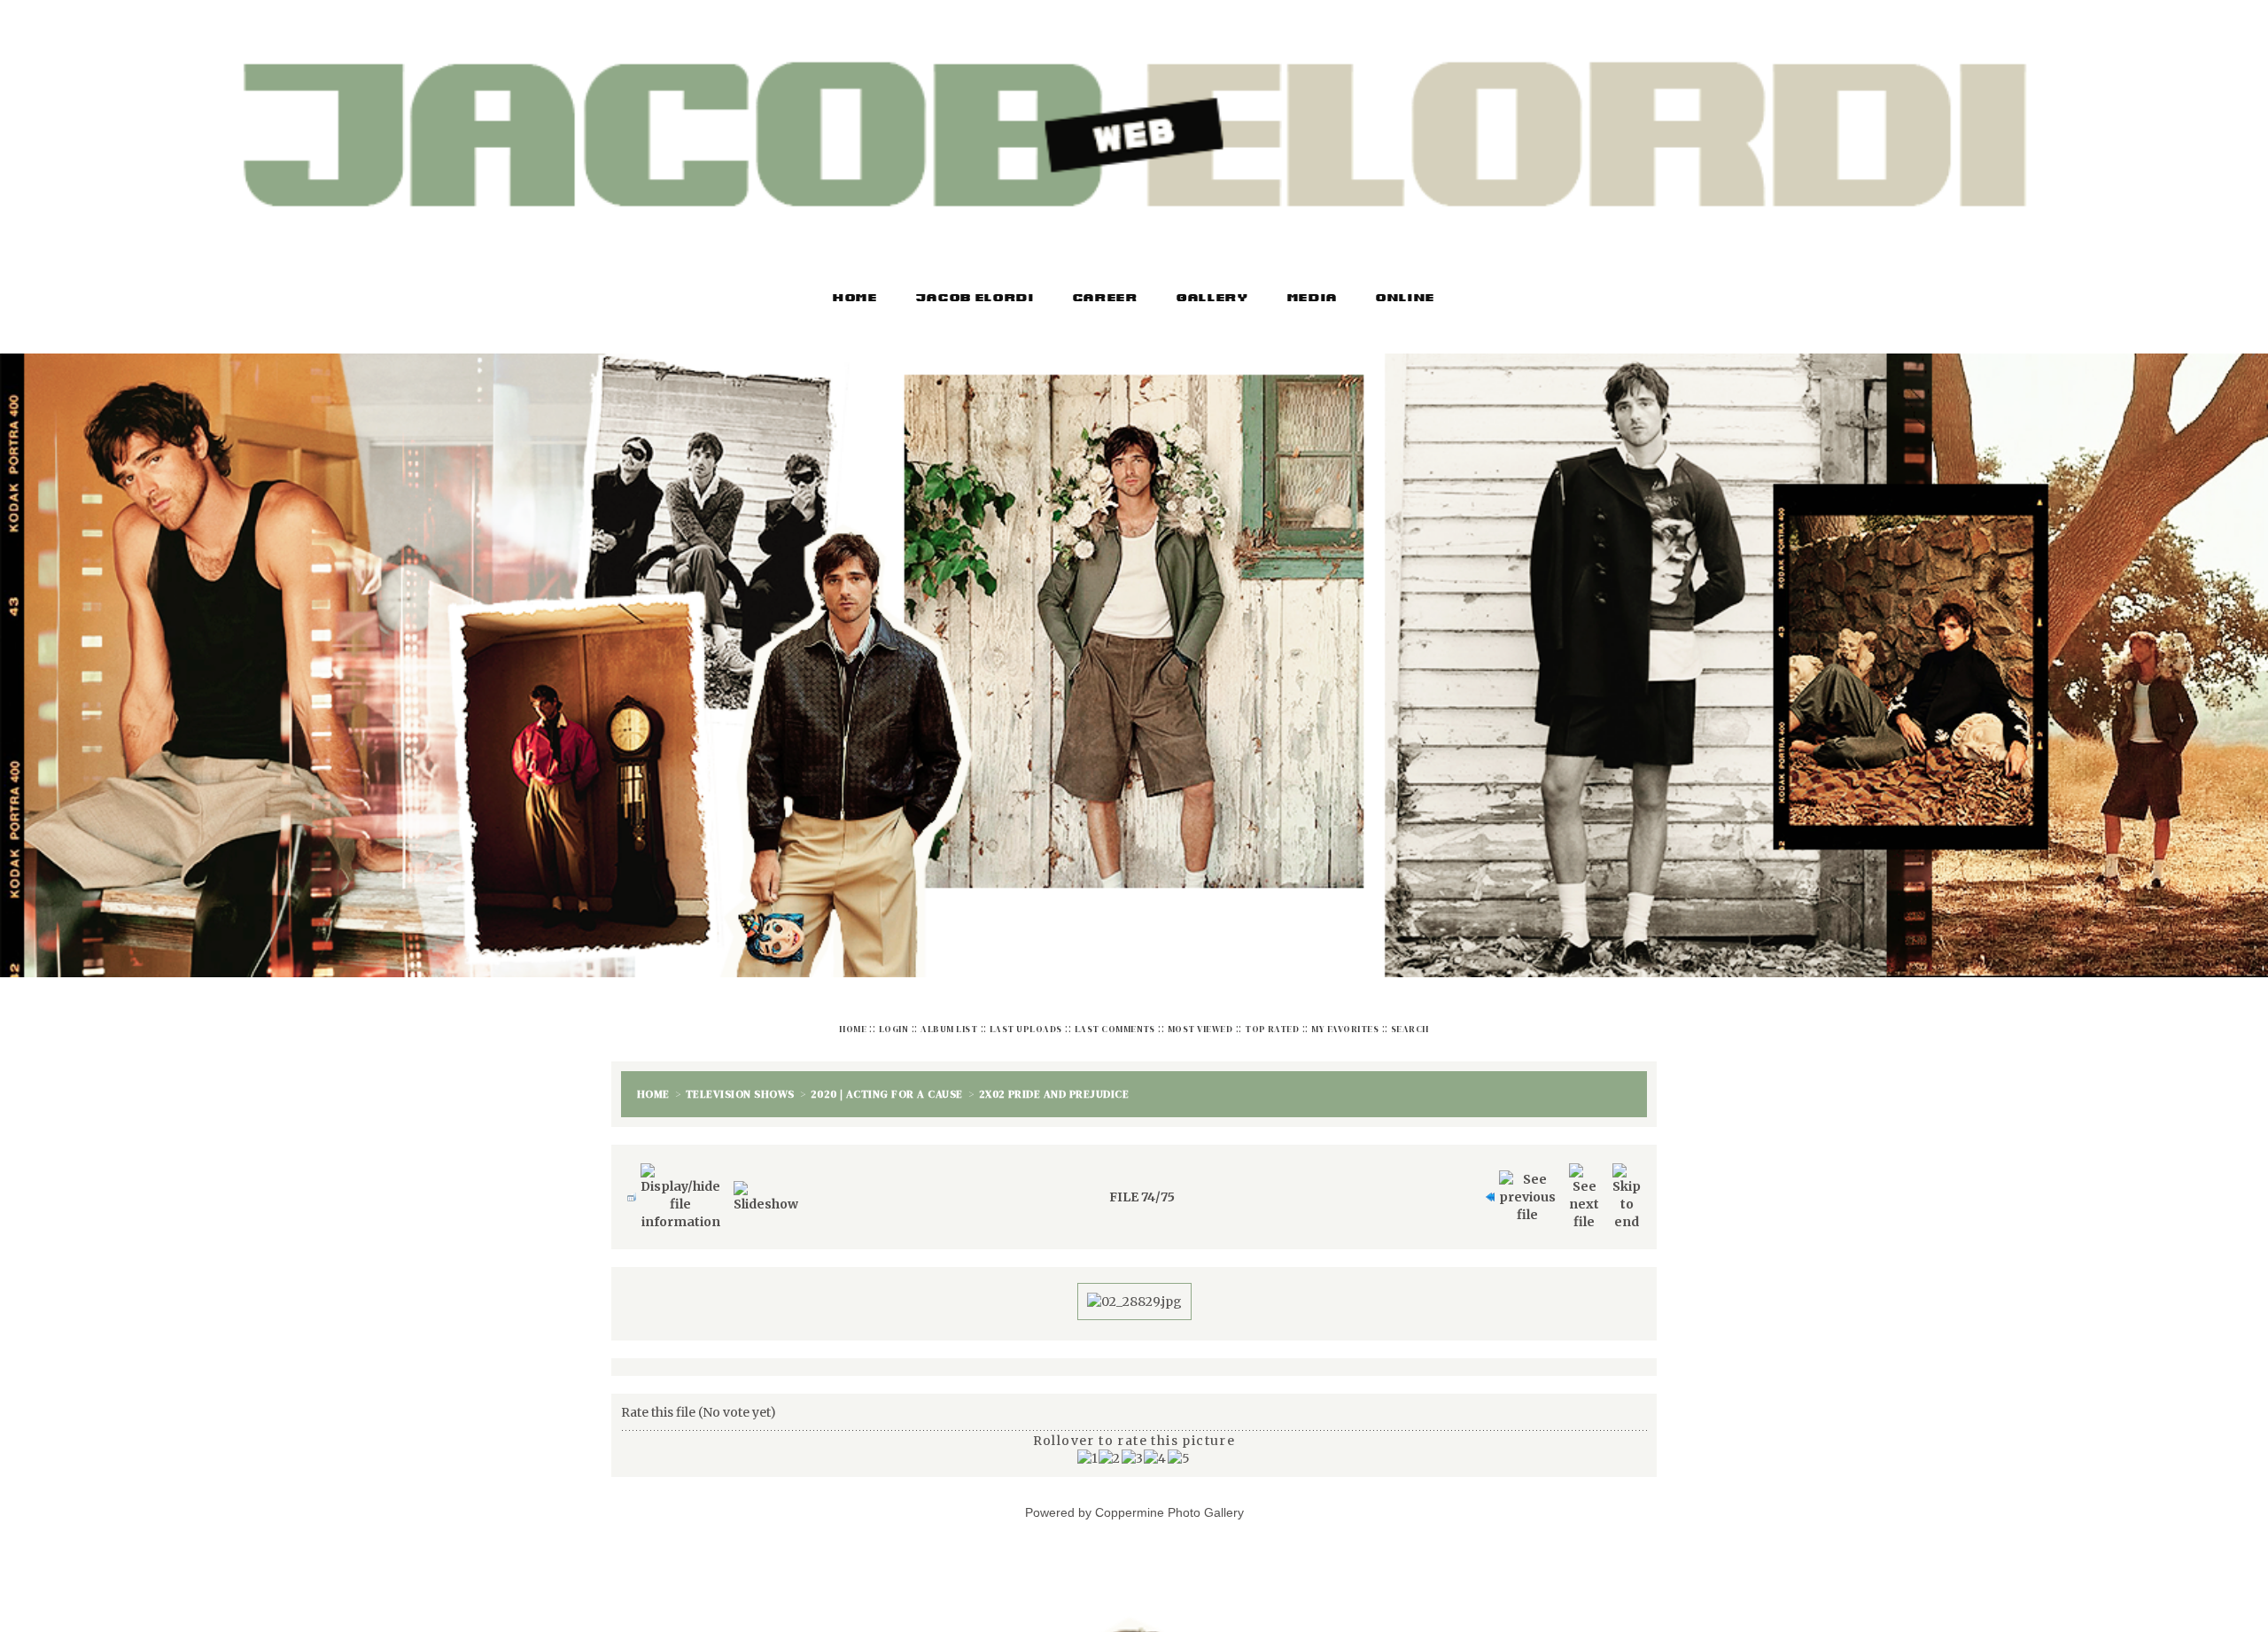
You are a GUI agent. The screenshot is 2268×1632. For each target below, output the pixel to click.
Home (855, 299)
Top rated (1272, 1029)
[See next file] (1584, 1188)
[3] (1133, 1449)
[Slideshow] (766, 1188)
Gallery (1213, 299)
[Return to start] (1486, 1188)
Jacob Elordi (975, 299)
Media (1313, 299)
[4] (1155, 1449)
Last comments (1115, 1029)
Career (1106, 299)
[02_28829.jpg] (1134, 1293)
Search (1410, 1029)
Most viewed (1200, 1029)
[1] (1088, 1449)
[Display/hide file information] (680, 1188)
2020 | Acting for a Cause (887, 1090)
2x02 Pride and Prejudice (1054, 1090)
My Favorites (1345, 1029)
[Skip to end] (1627, 1188)
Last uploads (1026, 1029)
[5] (1179, 1449)
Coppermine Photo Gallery (1169, 1504)
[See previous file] (1527, 1188)
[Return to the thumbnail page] (627, 1188)
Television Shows (740, 1090)
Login (893, 1029)
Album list (949, 1029)
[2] (1110, 1449)
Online (1406, 299)
